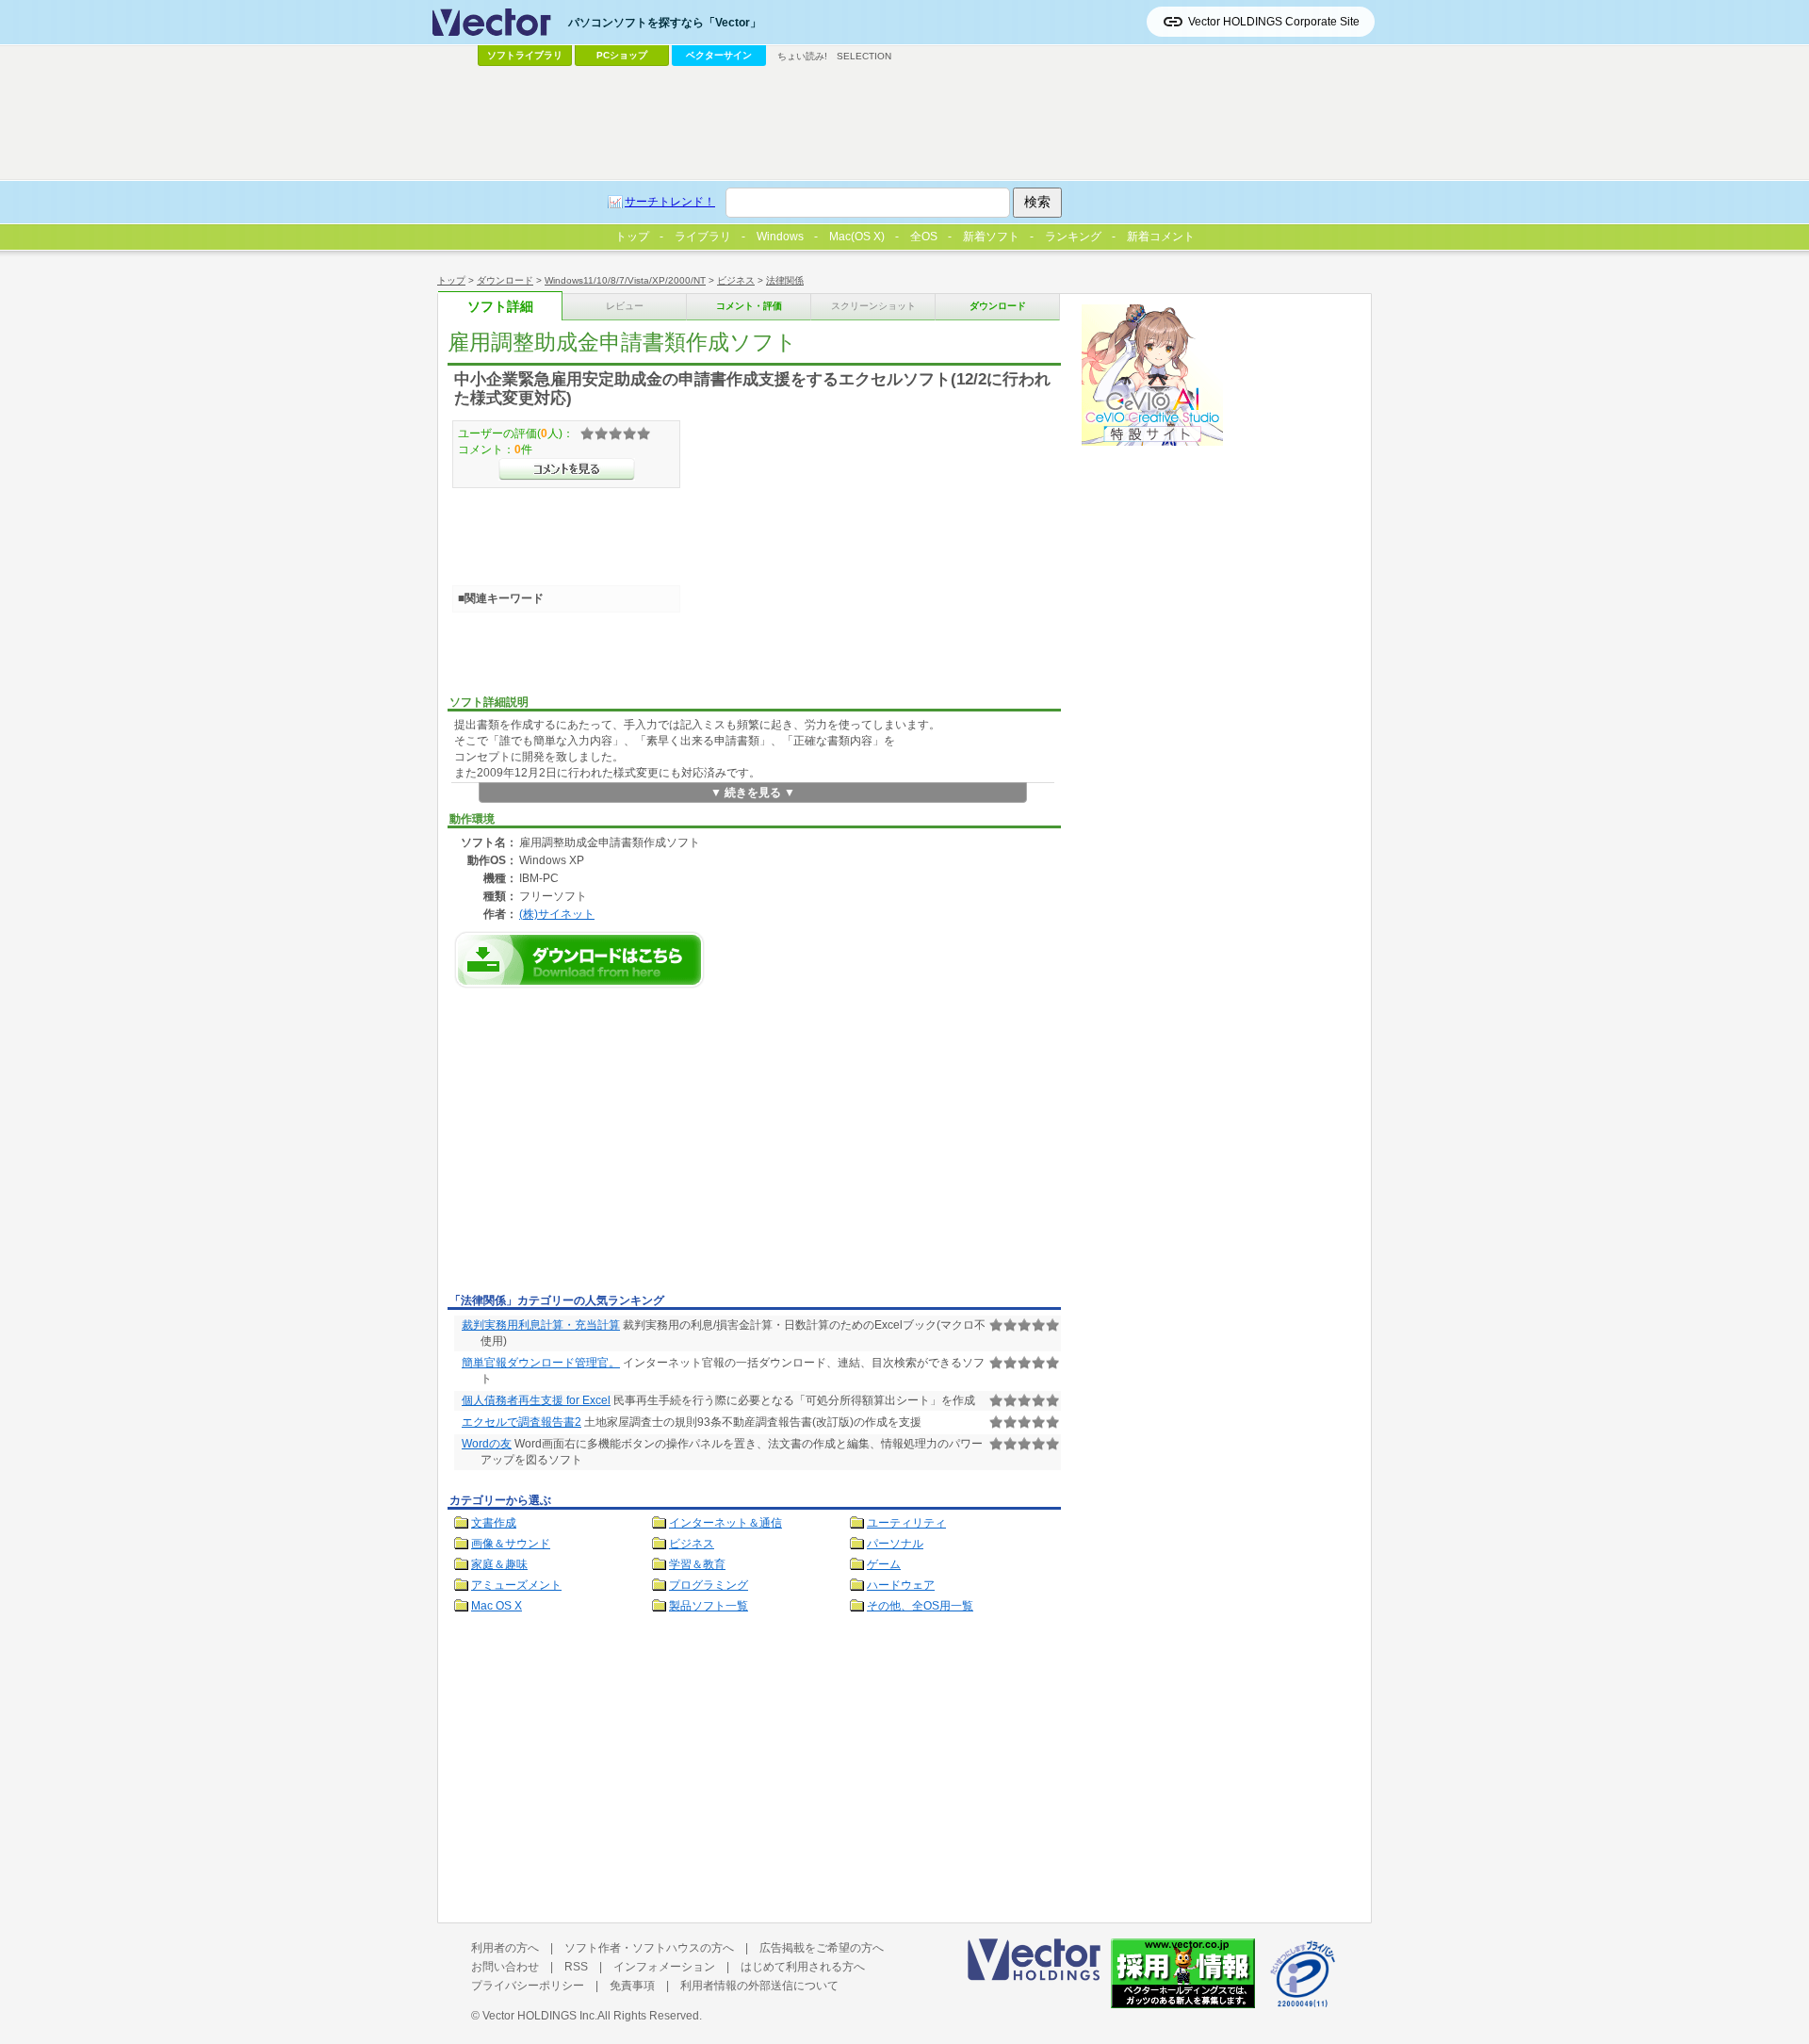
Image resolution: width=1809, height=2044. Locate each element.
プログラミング (709, 1585)
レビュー (625, 306)
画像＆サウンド (511, 1544)
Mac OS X (497, 1606)
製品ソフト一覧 (709, 1606)
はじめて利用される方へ (803, 1967)
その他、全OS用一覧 (920, 1606)
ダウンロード (505, 280)
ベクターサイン (719, 55)
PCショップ (622, 55)
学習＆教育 (697, 1564)
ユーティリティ (906, 1523)
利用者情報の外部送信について (759, 1986)
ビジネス (736, 280)
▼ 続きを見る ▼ (753, 793)
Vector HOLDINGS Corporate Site (1274, 22)
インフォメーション (664, 1967)
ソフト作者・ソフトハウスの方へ (649, 1948)
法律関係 (785, 280)
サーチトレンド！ (670, 202)
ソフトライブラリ (525, 55)
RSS (576, 1967)
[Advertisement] (606, 1146)
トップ (451, 280)
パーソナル (895, 1544)
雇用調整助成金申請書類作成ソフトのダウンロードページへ (579, 960)
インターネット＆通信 (725, 1523)
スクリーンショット (873, 306)
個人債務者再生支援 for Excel (536, 1400)
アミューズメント (516, 1585)
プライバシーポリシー (528, 1986)
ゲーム (884, 1564)
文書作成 (494, 1523)
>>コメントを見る (567, 469)
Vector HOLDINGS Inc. (540, 2016)
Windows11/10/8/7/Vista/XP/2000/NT (625, 280)
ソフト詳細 (500, 307)
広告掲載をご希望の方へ (822, 1948)
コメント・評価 (749, 306)
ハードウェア (901, 1585)
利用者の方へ (505, 1948)
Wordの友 (487, 1444)
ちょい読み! (802, 56)
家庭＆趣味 (499, 1564)
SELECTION (864, 56)
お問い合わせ (505, 1967)
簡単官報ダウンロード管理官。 (541, 1363)
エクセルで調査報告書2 (522, 1422)
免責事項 (632, 1986)
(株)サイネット (557, 914)
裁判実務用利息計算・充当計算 (541, 1325)
